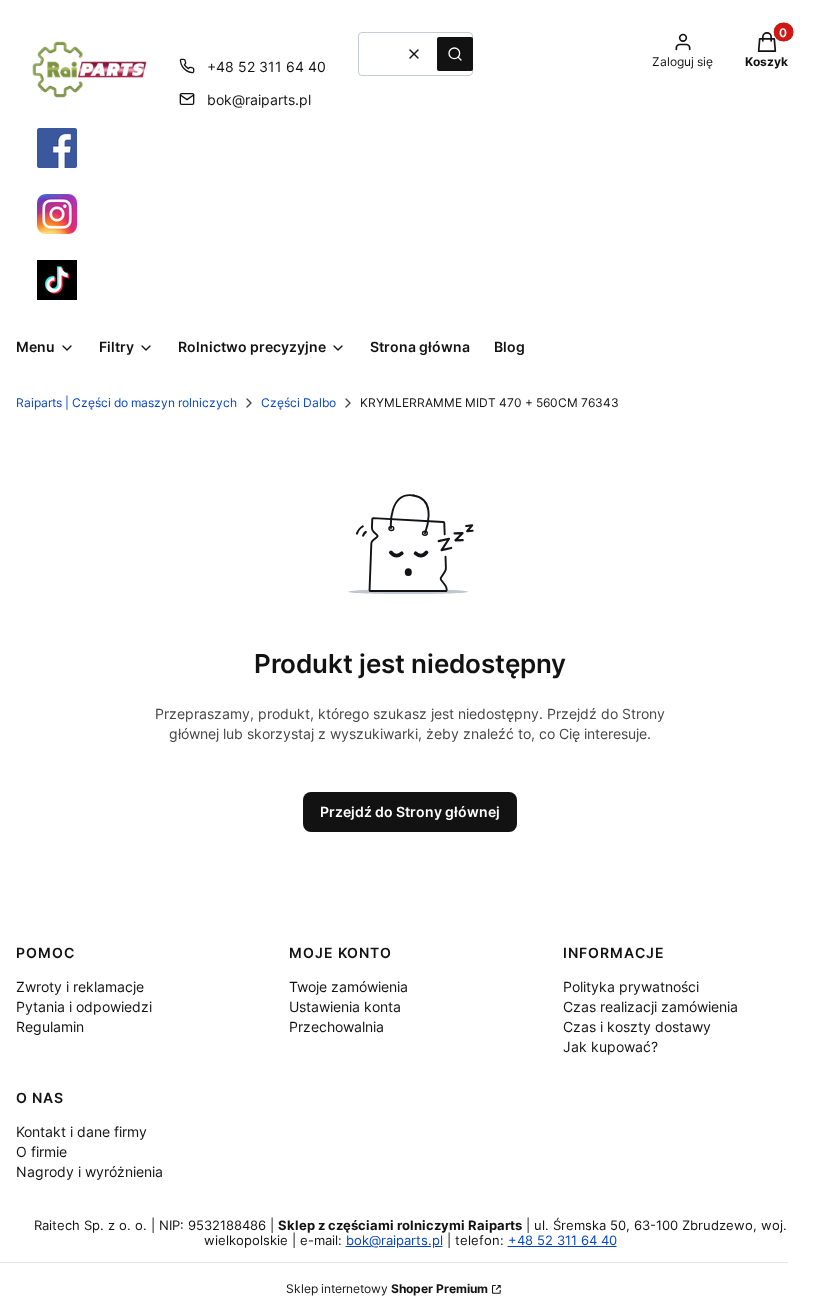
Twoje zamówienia (348, 986)
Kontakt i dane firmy (81, 1131)
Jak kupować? (610, 1046)
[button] (455, 54)
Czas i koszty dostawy (637, 1026)
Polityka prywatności (631, 986)
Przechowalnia (336, 1026)
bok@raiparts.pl (259, 99)
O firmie (41, 1151)
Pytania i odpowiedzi (84, 1006)
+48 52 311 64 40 (266, 66)
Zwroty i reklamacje (80, 986)
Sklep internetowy (387, 1288)
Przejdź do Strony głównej (410, 811)
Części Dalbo (298, 402)
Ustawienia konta (345, 1006)
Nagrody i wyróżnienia (89, 1171)
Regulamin (50, 1026)
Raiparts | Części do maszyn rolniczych (126, 402)
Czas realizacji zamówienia (650, 1006)
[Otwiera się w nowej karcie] (57, 148)
